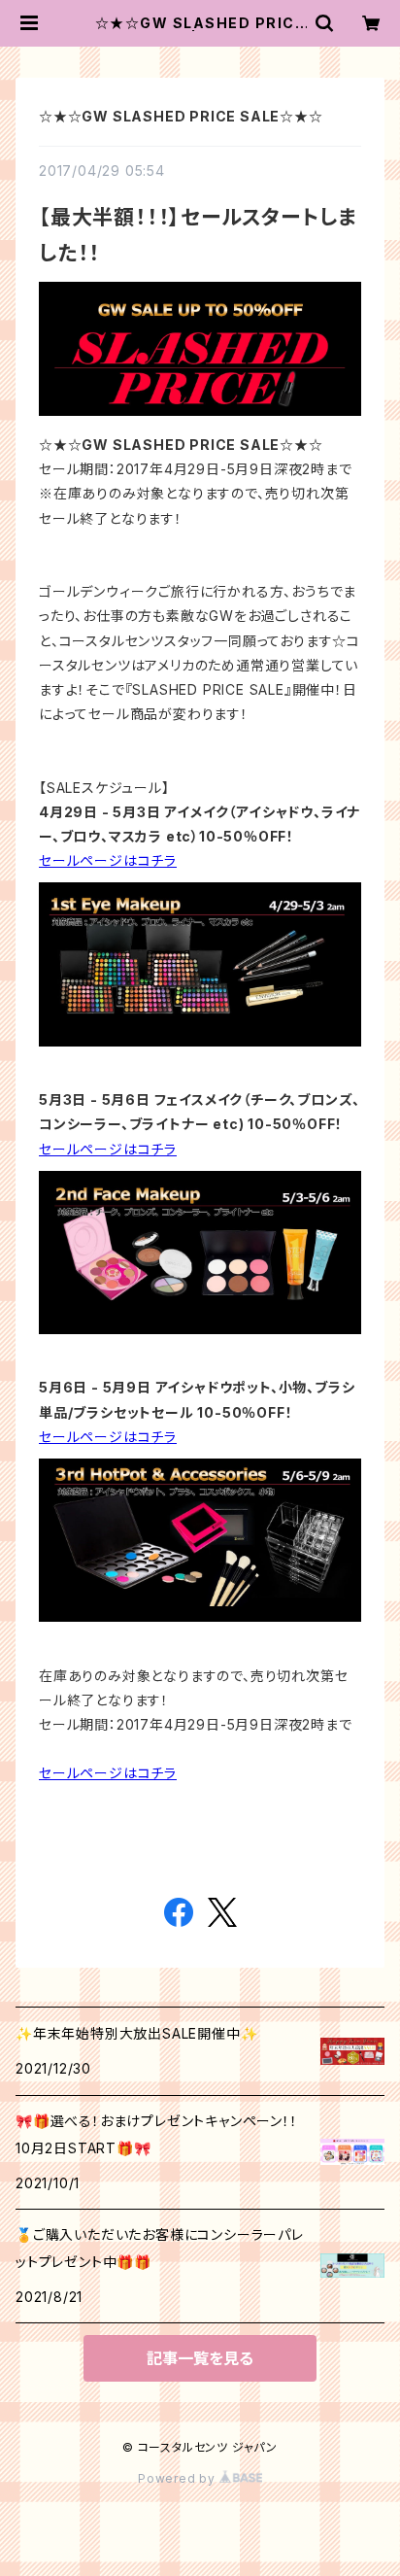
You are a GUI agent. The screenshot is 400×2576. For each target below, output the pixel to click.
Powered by (179, 2478)
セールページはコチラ (108, 860)
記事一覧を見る (200, 2358)
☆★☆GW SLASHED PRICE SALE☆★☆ (181, 116)
